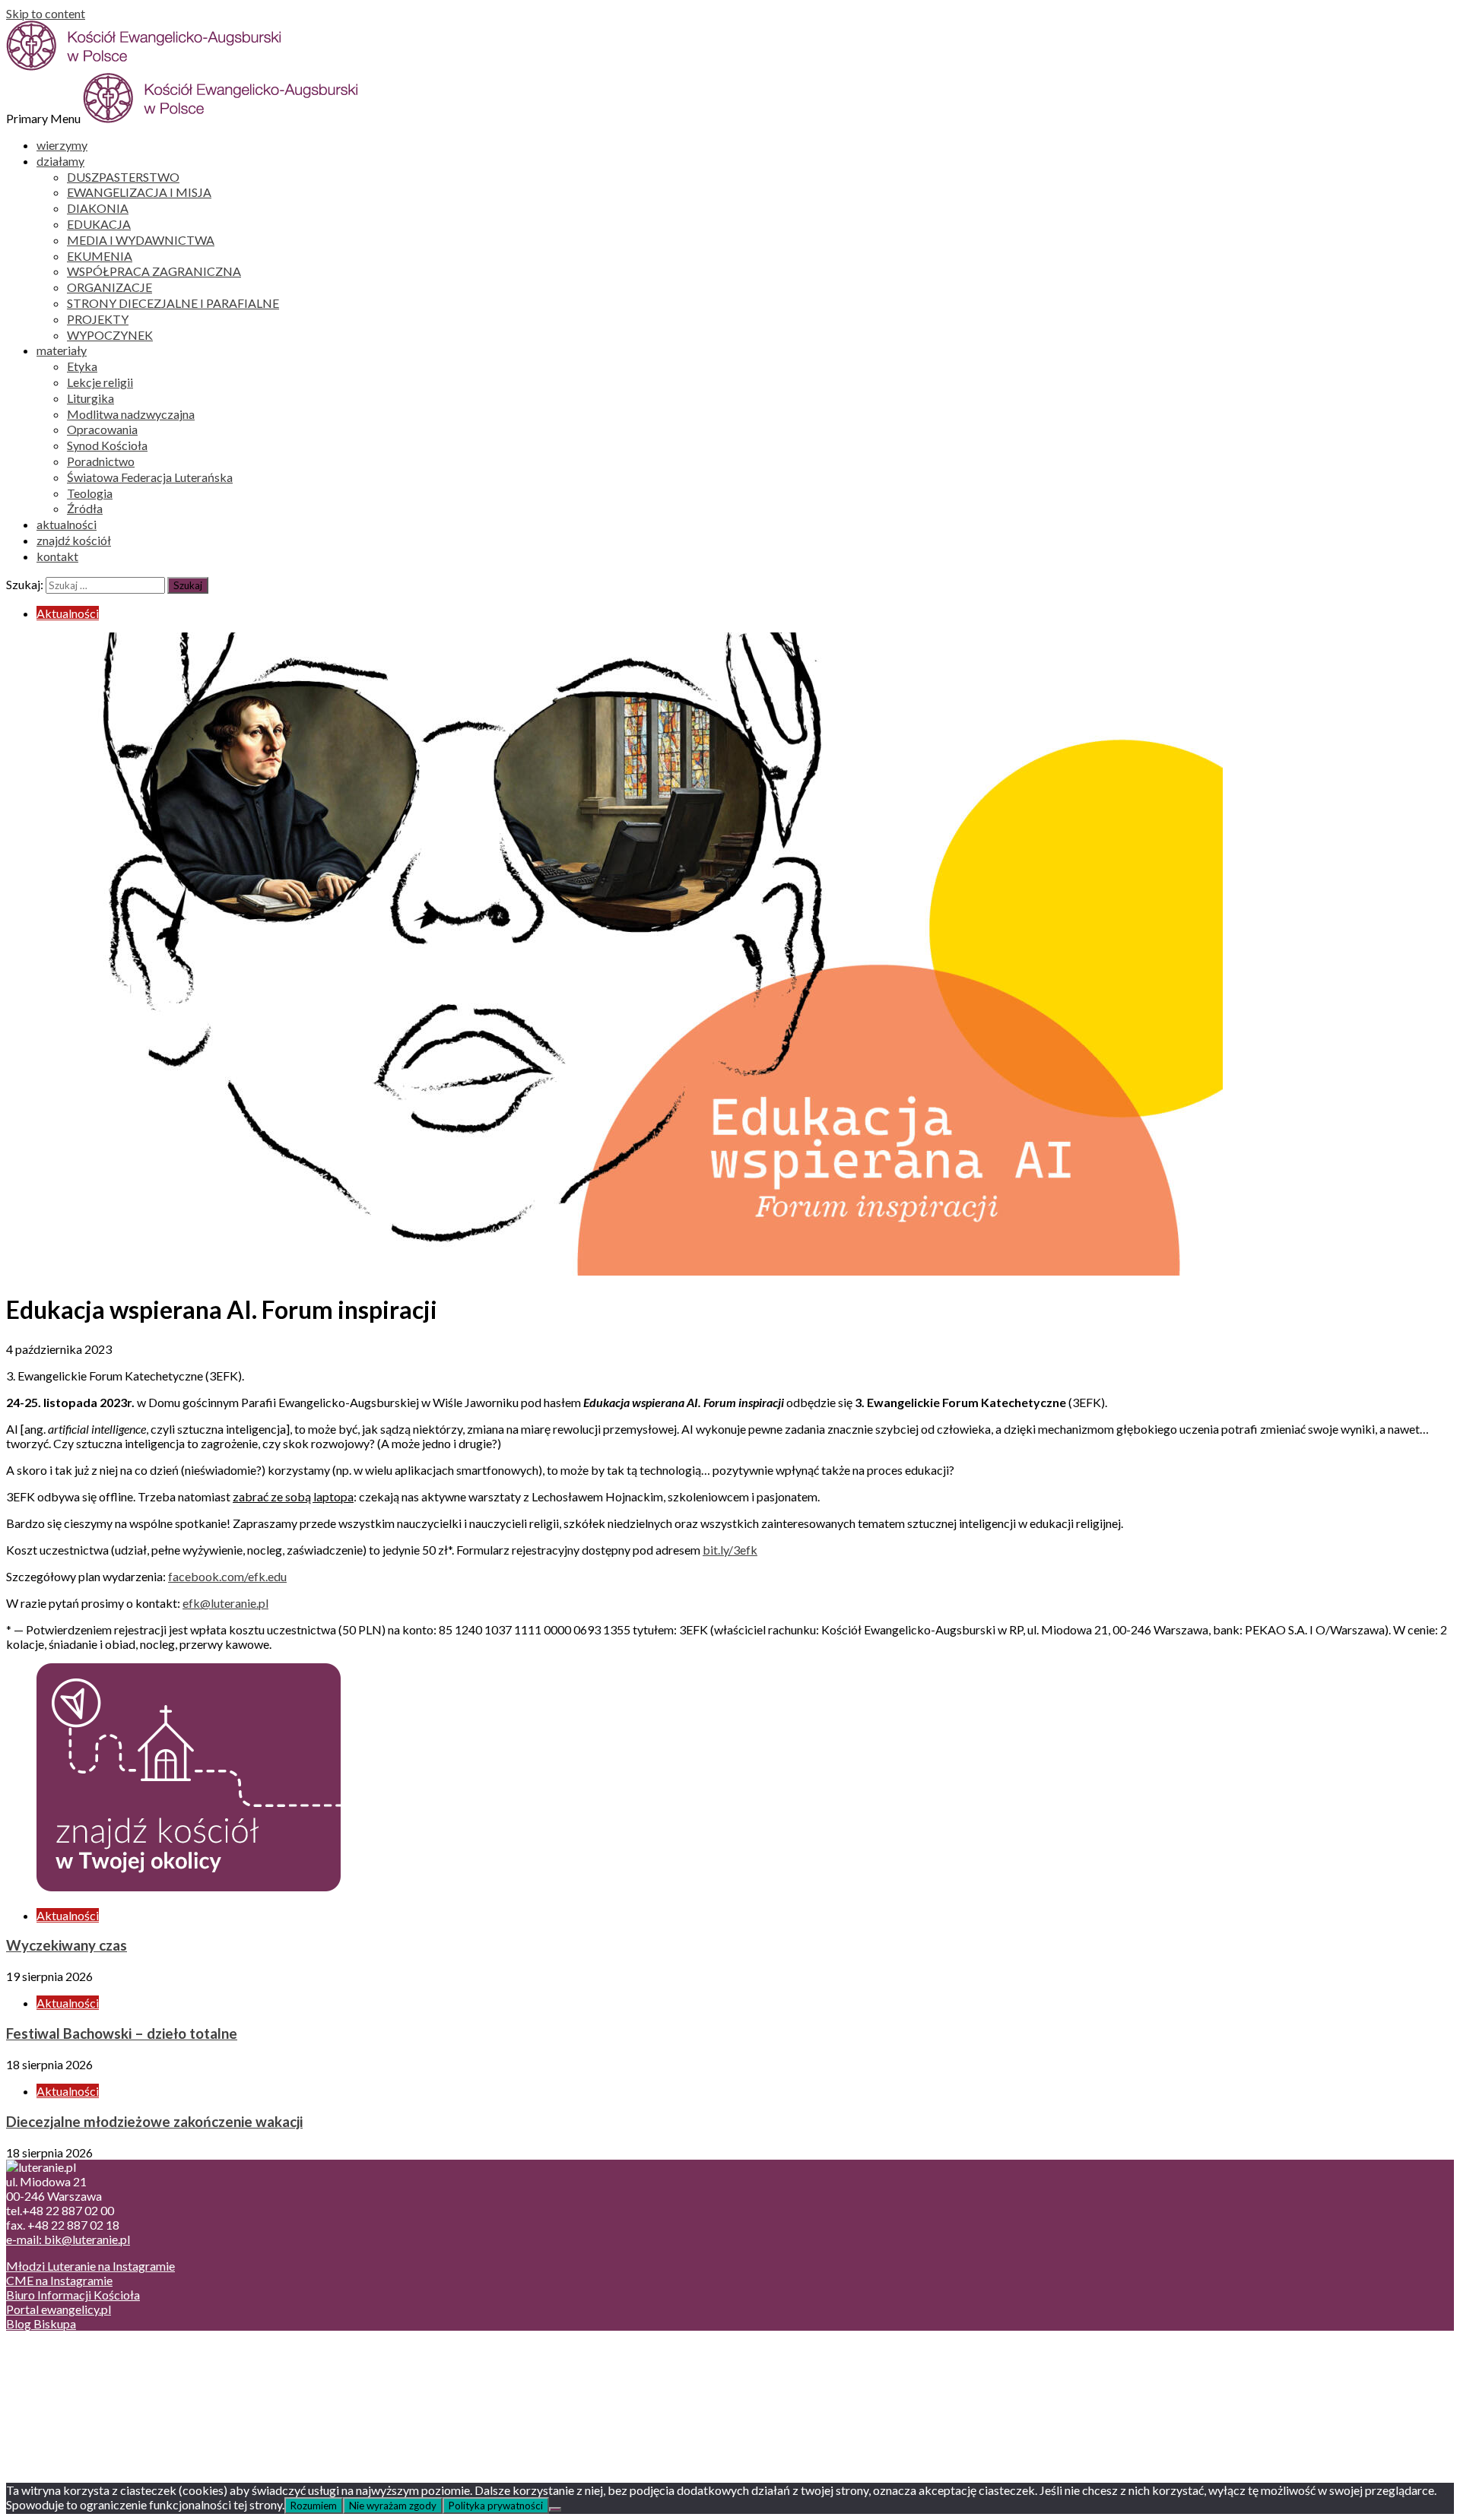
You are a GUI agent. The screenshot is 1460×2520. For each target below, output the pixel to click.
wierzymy (62, 145)
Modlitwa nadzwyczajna (131, 414)
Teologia (90, 493)
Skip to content (46, 13)
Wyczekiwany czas (67, 1945)
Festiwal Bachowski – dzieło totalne (122, 2033)
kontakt (57, 556)
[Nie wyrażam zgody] (555, 2509)
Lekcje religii (100, 382)
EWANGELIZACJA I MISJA (139, 192)
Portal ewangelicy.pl (59, 2309)
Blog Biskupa (41, 2323)
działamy (60, 161)
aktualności (67, 524)
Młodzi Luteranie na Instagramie (90, 2266)
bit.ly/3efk (730, 1550)
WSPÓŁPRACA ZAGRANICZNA (154, 271)
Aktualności (68, 613)
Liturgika (90, 398)
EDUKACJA (99, 224)
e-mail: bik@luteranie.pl (68, 2239)
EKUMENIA (100, 256)
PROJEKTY (98, 319)
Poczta (55, 2350)
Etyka (82, 366)
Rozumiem (314, 2506)
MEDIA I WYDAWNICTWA (141, 240)
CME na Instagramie (59, 2280)
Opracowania (102, 429)
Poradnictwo (101, 461)
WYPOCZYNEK (110, 335)
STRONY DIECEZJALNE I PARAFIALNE (173, 303)
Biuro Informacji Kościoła (73, 2295)
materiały (62, 350)
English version (75, 2379)
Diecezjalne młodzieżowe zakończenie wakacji (154, 2122)
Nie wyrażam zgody (393, 2506)
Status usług (68, 2393)
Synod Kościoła (107, 445)
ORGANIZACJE (109, 287)
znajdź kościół (74, 540)
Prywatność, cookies (90, 2365)
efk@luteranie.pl (225, 1603)
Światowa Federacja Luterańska (150, 477)
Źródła (85, 508)
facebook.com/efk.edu (227, 1576)
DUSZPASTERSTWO (123, 177)
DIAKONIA (98, 208)
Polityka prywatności (496, 2506)
